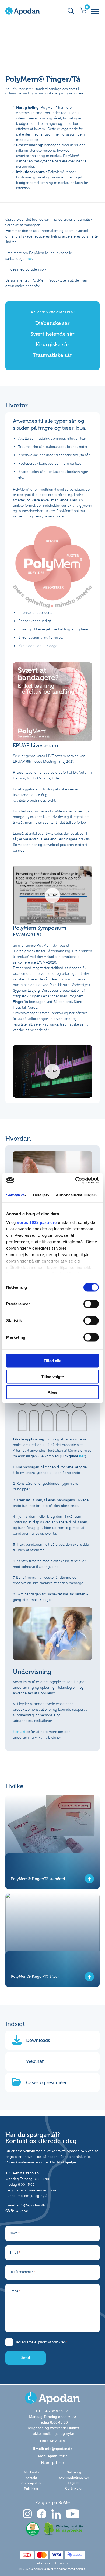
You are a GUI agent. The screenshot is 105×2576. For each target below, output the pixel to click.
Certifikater (74, 2488)
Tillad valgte (52, 1376)
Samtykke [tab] (15, 1195)
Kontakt (19, 1731)
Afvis (52, 1392)
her (29, 258)
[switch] (91, 1304)
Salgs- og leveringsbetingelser (74, 2475)
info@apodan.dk (31, 2205)
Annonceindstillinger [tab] (76, 1195)
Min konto (31, 2472)
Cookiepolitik (31, 2483)
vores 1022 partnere (37, 1222)
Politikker (31, 2489)
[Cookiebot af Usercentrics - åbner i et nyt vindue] (76, 1180)
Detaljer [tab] (40, 1195)
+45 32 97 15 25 (26, 2173)
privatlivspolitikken (52, 2342)
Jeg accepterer (42, 2342)
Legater (74, 2483)
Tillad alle (52, 1361)
